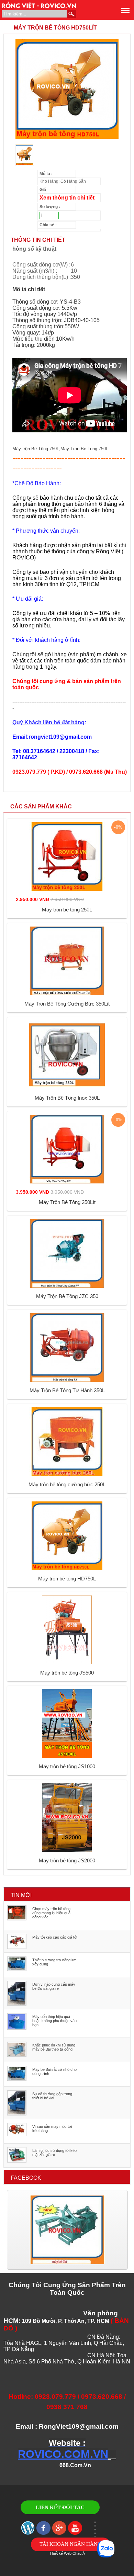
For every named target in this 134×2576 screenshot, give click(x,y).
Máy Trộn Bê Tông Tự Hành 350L (67, 1390)
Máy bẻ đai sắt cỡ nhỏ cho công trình (54, 2072)
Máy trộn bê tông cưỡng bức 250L (67, 1484)
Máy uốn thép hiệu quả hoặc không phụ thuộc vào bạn (54, 2021)
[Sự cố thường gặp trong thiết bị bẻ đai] (17, 2114)
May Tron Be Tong (79, 449)
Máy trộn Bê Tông (30, 449)
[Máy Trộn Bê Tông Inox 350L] (67, 1088)
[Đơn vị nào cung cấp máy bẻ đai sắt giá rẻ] (17, 2004)
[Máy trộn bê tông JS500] (67, 1663)
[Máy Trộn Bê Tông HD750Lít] (67, 139)
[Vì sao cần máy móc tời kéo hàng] (17, 2135)
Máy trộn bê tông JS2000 (67, 1860)
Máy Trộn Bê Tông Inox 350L (67, 1098)
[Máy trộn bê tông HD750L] (67, 1569)
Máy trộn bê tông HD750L (67, 1579)
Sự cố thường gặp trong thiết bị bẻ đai (52, 2096)
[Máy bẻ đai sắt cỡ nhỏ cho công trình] (17, 2079)
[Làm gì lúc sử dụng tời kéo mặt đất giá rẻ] (17, 2161)
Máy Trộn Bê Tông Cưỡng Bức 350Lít (67, 1004)
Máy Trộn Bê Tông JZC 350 (67, 1296)
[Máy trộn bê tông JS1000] (67, 1757)
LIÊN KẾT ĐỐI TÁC (60, 2507)
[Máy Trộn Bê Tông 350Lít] (67, 1182)
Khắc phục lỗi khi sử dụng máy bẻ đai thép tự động (54, 2047)
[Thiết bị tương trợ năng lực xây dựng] (17, 1970)
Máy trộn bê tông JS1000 (67, 1766)
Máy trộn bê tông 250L (67, 910)
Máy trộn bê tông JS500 (67, 1673)
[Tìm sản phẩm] (71, 14)
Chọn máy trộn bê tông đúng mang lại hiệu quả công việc (51, 1913)
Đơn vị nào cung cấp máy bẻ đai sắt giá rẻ (54, 1986)
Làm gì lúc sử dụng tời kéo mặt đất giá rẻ (54, 2153)
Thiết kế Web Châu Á (67, 2553)
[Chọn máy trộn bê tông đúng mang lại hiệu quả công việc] (17, 1919)
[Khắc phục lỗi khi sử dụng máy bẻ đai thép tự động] (17, 2055)
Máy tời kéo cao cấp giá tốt (55, 1937)
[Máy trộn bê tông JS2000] (67, 1851)
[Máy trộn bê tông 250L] (67, 889)
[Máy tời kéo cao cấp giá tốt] (17, 1948)
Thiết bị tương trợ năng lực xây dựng (54, 1962)
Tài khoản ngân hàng (70, 2544)
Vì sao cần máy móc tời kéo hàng (52, 2129)
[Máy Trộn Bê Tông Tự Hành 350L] (67, 1381)
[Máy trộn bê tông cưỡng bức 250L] (67, 1475)
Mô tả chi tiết (29, 289)
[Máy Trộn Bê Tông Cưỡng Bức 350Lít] (67, 994)
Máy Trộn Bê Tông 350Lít (67, 1202)
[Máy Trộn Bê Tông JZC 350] (67, 1286)
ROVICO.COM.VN (63, 2454)
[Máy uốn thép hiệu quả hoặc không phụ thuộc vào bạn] (17, 2028)
